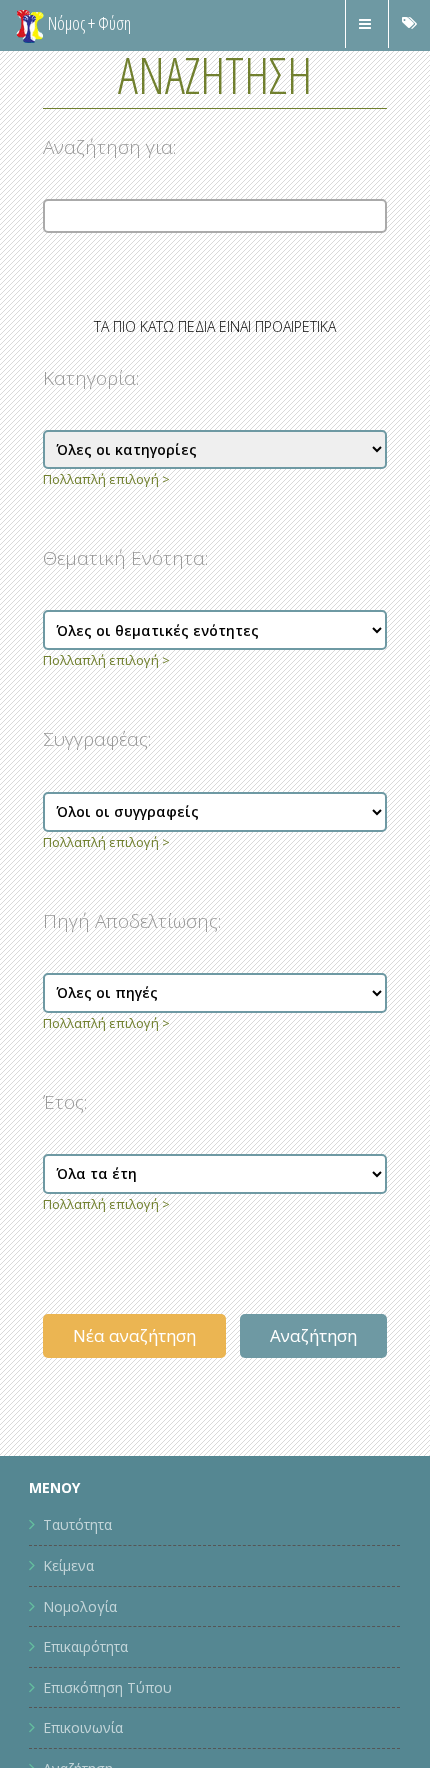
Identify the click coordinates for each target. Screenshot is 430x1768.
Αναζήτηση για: (109, 147)
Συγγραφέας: (97, 739)
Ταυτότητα (77, 1524)
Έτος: (65, 1102)
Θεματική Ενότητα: (125, 558)
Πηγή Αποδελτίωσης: (132, 921)
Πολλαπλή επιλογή (101, 479)
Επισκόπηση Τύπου (107, 1687)
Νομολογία (80, 1606)
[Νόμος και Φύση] (30, 25)
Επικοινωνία (83, 1727)
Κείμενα (68, 1565)
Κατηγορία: (91, 378)
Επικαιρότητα (85, 1646)
